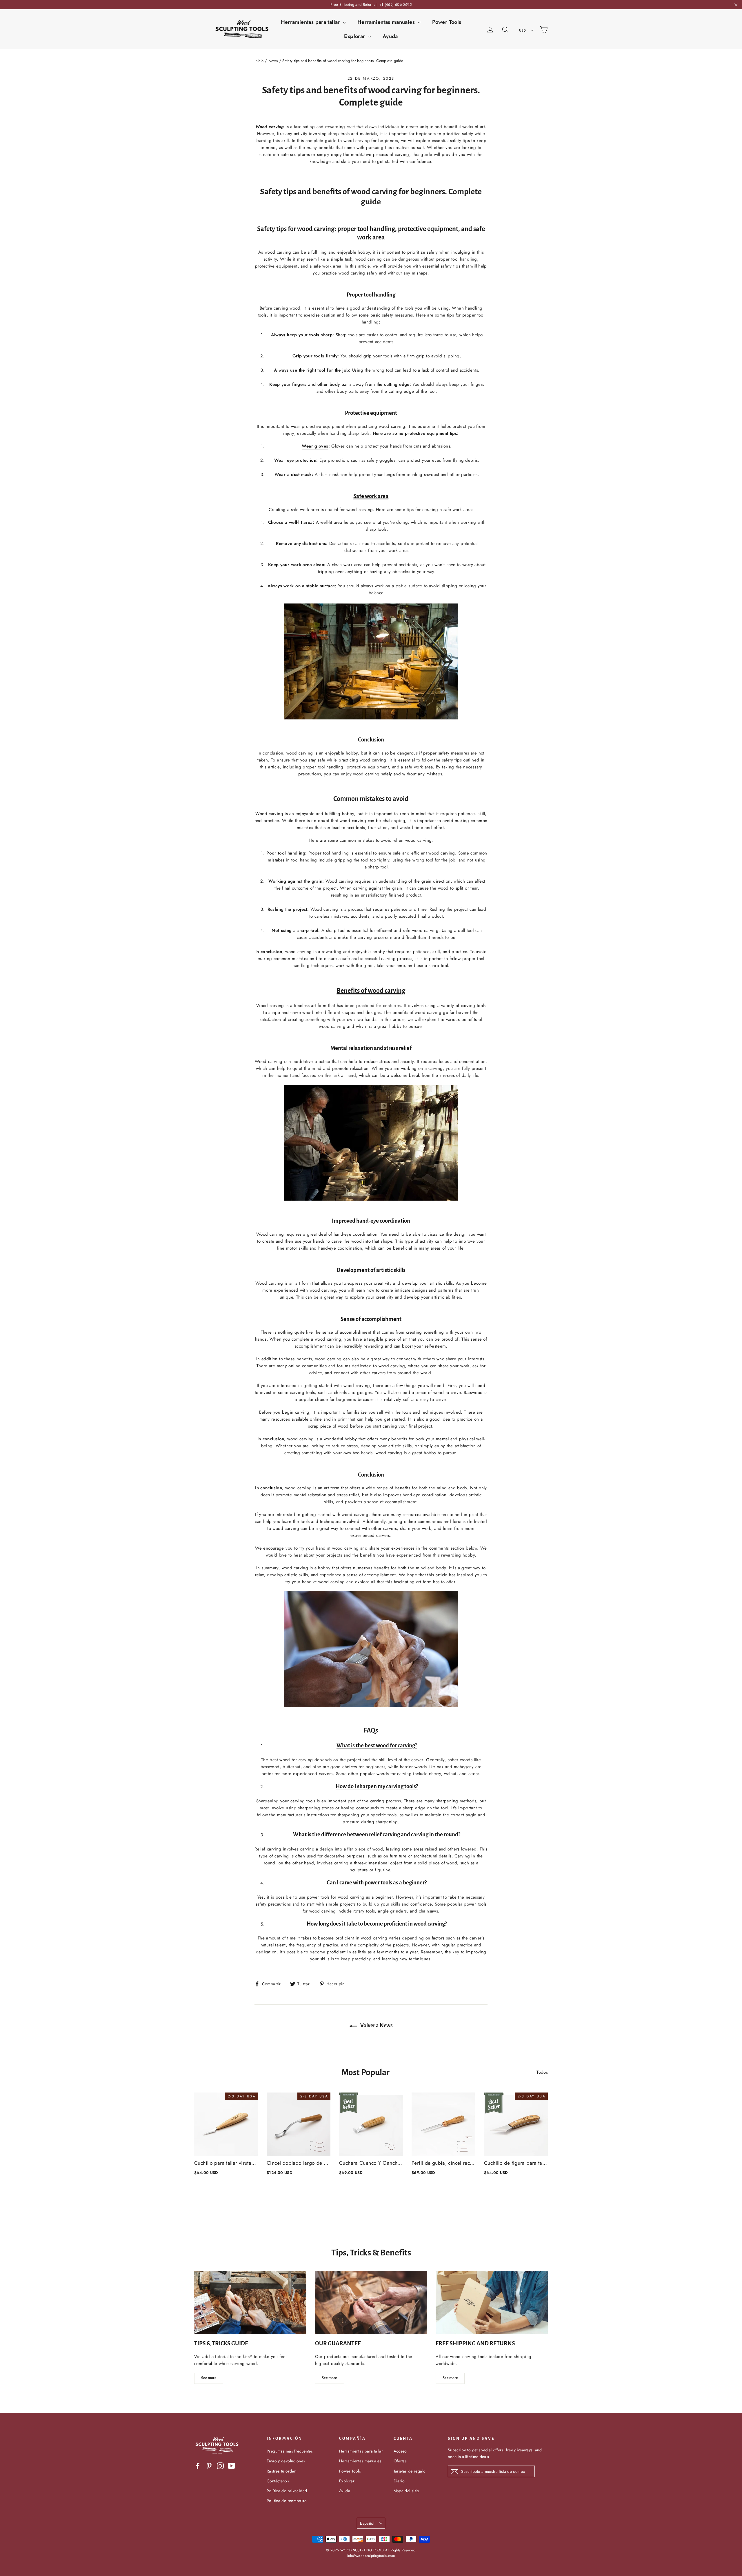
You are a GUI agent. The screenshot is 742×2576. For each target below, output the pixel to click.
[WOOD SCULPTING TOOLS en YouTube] (232, 2466)
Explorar (355, 36)
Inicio (259, 61)
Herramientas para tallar (311, 22)
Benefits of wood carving (371, 991)
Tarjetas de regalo (410, 2471)
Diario (399, 2481)
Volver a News (376, 2026)
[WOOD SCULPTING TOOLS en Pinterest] (209, 2466)
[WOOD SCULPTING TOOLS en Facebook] (198, 2466)
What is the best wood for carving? (377, 1745)
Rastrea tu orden (281, 2471)
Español (367, 2523)
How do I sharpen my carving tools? (377, 1786)
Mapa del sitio (407, 2491)
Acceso (400, 2451)
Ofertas (400, 2461)
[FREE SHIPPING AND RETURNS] (492, 2303)
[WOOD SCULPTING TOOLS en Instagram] (220, 2466)
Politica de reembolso (287, 2501)
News (273, 61)
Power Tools (447, 22)
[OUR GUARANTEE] (371, 2303)
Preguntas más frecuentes (290, 2451)
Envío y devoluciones (286, 2461)
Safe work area (371, 496)
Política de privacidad (287, 2491)
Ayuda (390, 36)
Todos (542, 2072)
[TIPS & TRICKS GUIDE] (250, 2303)
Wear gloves (315, 446)
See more (209, 2378)
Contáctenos (278, 2481)
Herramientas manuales (387, 22)
